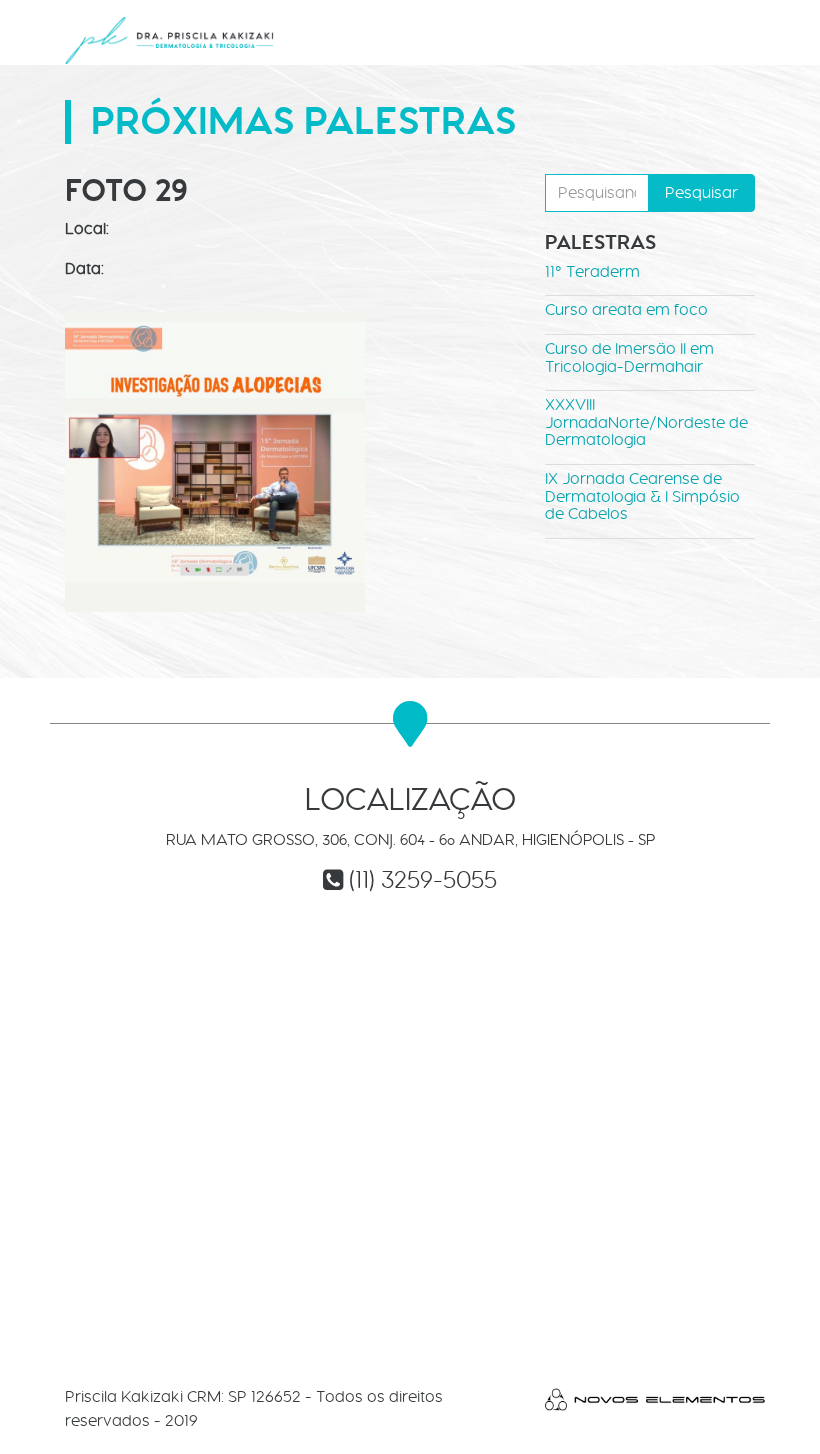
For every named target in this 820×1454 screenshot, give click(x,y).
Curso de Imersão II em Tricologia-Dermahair (629, 357)
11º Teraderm (592, 271)
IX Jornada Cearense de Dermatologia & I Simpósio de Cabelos (642, 496)
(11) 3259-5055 (423, 879)
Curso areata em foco (626, 309)
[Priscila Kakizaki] (170, 40)
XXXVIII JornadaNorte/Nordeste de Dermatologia (646, 422)
